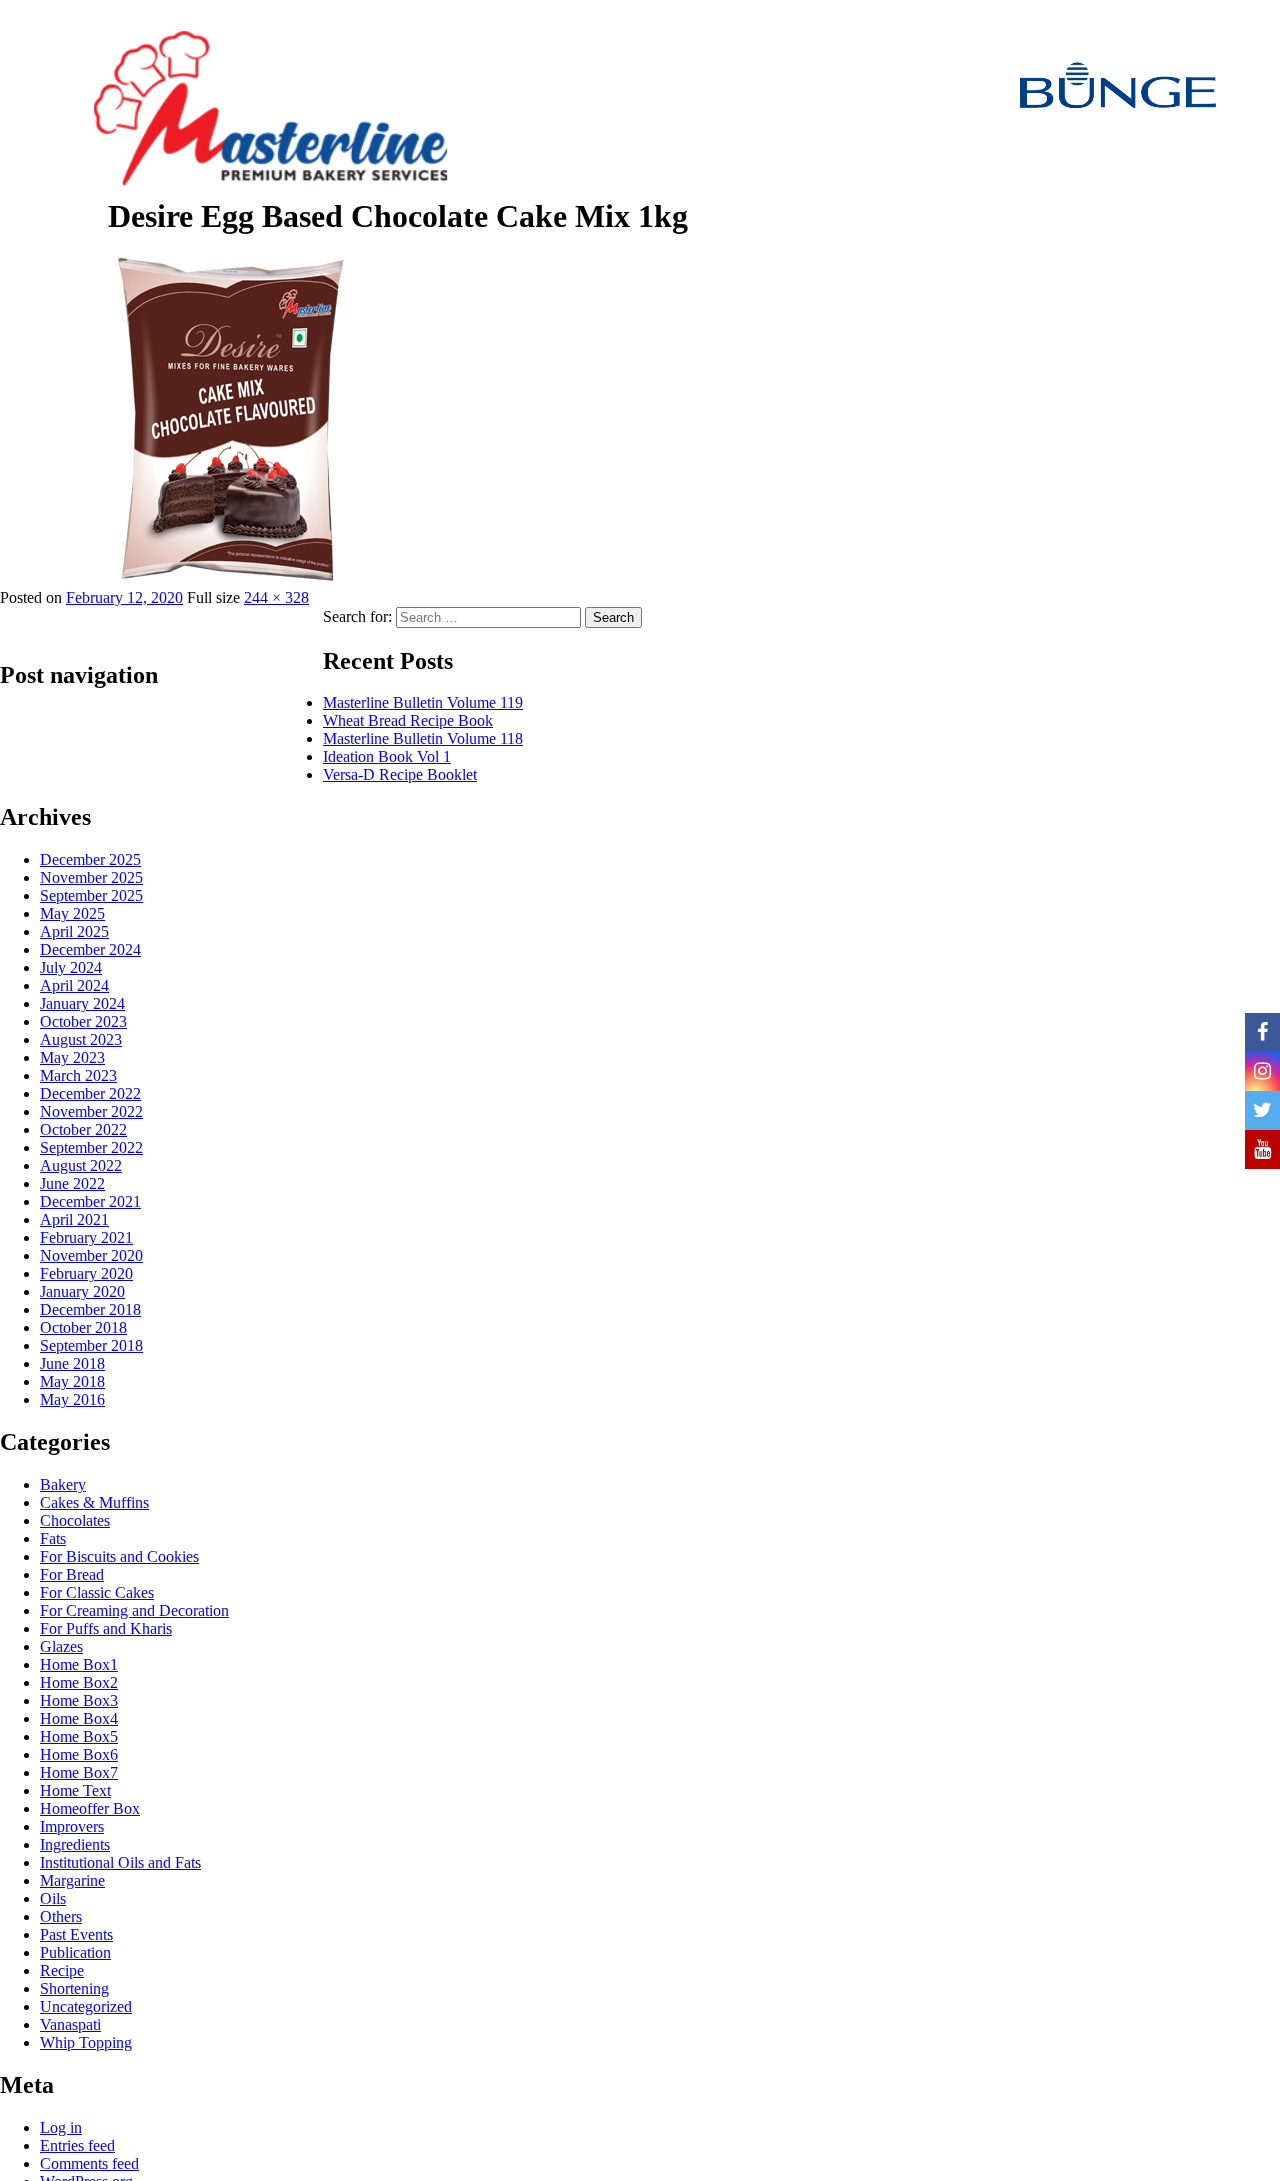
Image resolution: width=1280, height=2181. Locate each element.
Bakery (63, 1484)
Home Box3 (79, 1700)
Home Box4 (79, 1718)
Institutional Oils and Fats (120, 1862)
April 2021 (74, 1219)
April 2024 (74, 985)
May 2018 (72, 1381)
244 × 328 (276, 597)
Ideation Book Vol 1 (387, 756)
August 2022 (81, 1165)
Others (61, 1916)
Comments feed (89, 2163)
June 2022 (72, 1183)
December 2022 (90, 1093)
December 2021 (90, 1201)
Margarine (72, 1880)
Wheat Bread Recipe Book (408, 720)
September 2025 (91, 895)
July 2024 (71, 967)
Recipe (62, 1970)
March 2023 (78, 1075)
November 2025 (91, 877)
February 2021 (86, 1237)
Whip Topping (86, 2042)
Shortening (74, 1988)
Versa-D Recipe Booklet (400, 774)
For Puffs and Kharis (106, 1628)
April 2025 (74, 931)
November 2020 (91, 1255)
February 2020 (86, 1273)
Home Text (75, 1790)
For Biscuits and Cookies (119, 1556)
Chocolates (75, 1520)
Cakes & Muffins (94, 1502)
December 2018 (90, 1309)
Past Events (76, 1934)
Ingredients (75, 1844)
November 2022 (91, 1111)
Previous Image (54, 252)
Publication (75, 1952)
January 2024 (82, 1003)
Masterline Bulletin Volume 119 (423, 702)
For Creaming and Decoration (134, 1610)
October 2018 (83, 1327)
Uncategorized (86, 2006)
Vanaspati (70, 2024)
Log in (61, 2127)
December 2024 (90, 949)
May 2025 (72, 913)
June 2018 (72, 1363)
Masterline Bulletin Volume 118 (423, 738)
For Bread (72, 1574)
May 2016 (72, 1399)
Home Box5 (79, 1736)
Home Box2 (79, 1682)
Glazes (61, 1646)
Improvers (72, 1826)
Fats (53, 1538)
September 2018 (91, 1345)
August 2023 (81, 1039)
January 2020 (82, 1291)
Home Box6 (79, 1754)
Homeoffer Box (90, 1808)
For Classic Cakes (97, 1592)
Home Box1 (79, 1664)
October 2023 (83, 1021)
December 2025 (90, 859)
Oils (53, 1898)
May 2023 (72, 1057)
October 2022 (83, 1129)
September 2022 (91, 1147)
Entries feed (77, 2145)
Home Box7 (79, 1772)
